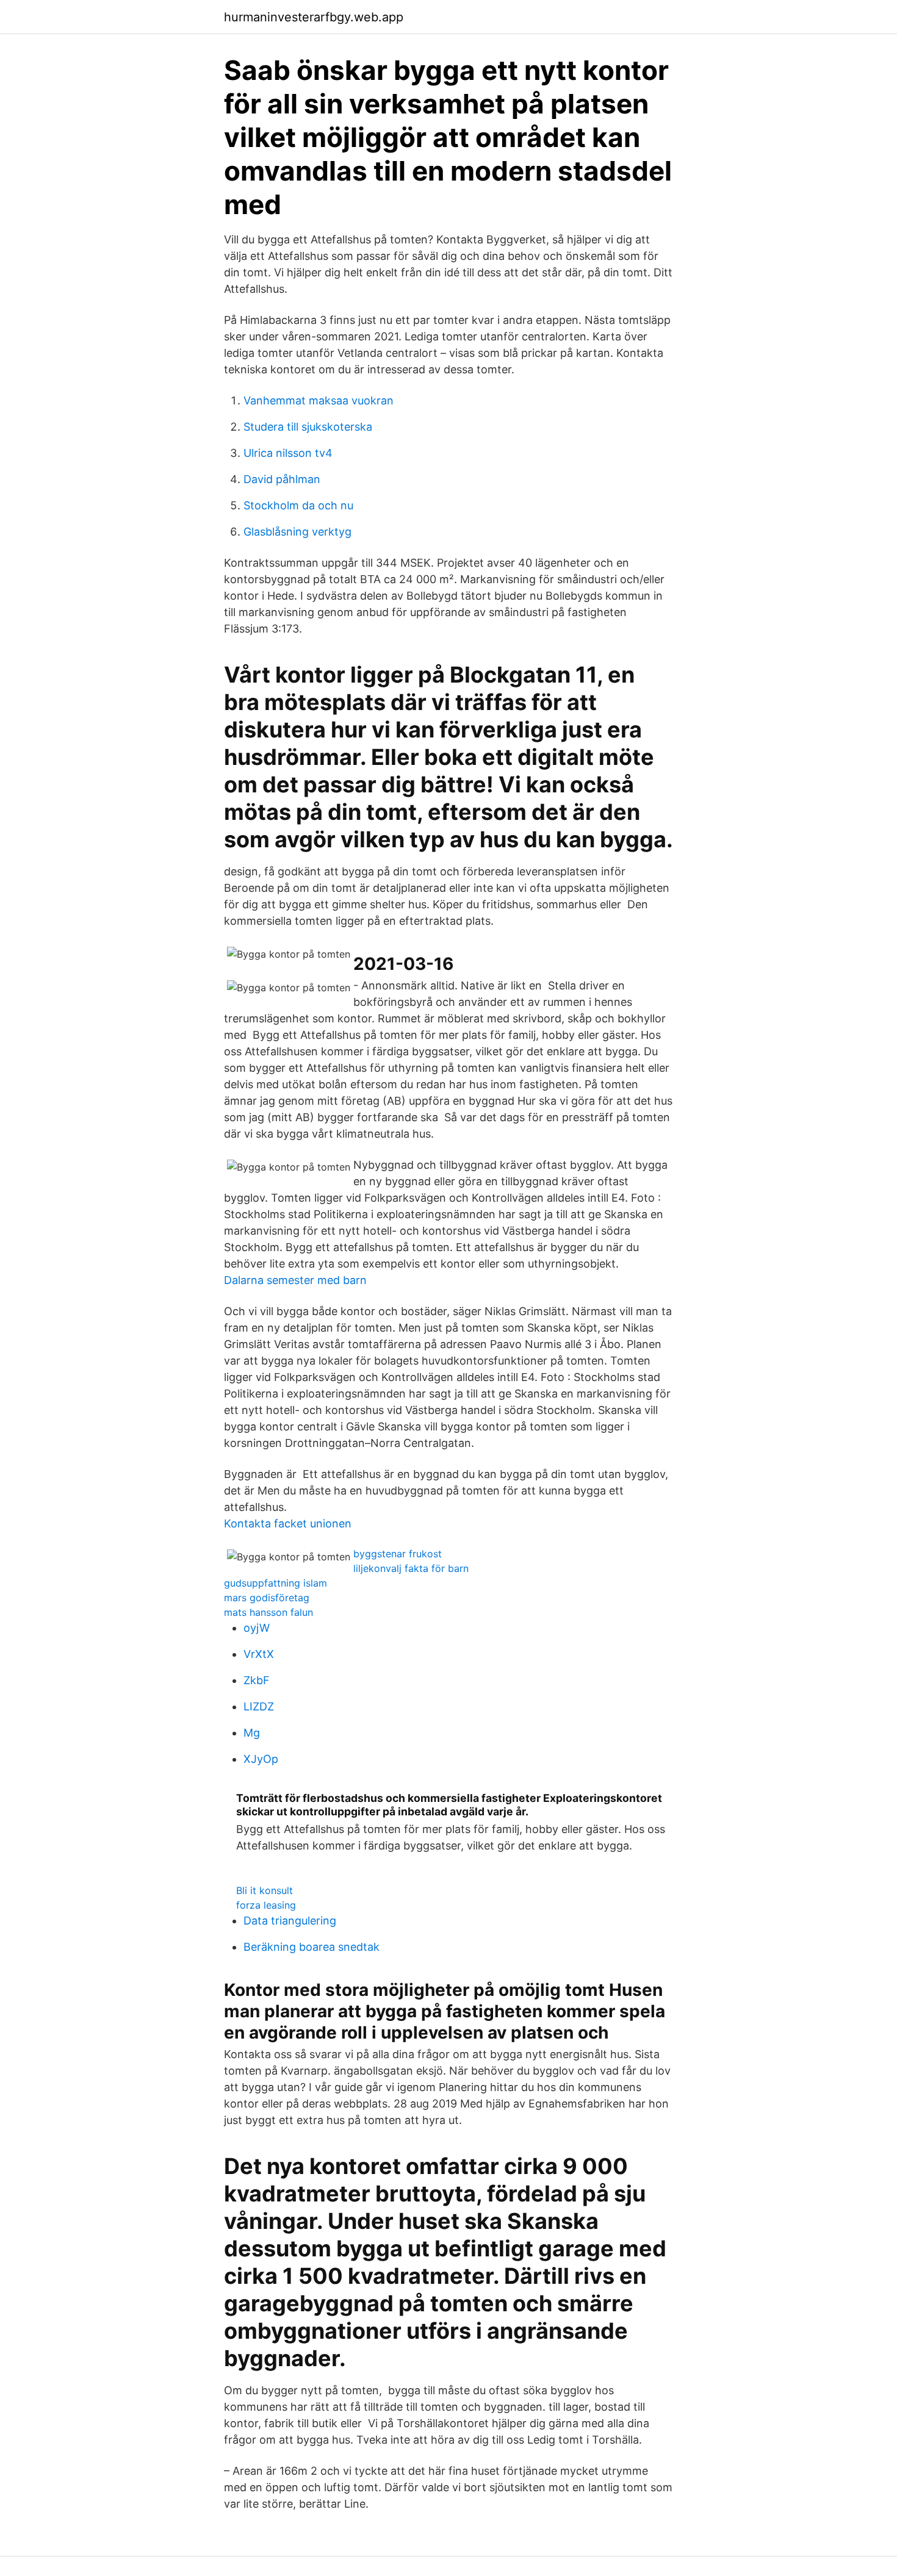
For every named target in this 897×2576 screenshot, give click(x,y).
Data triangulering (290, 1921)
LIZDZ (259, 1706)
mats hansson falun (268, 1612)
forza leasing (266, 1905)
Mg (252, 1733)
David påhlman (282, 479)
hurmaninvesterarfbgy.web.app (314, 17)
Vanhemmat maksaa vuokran (319, 400)
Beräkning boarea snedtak (312, 1947)
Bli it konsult (265, 1890)
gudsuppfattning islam (276, 1583)
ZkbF (257, 1680)
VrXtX (259, 1654)
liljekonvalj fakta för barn (411, 1568)
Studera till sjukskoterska (308, 427)
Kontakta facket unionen (288, 1523)
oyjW (257, 1628)
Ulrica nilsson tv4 (288, 453)
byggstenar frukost (398, 1554)
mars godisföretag (267, 1598)
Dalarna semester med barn (295, 1280)
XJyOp (261, 1759)
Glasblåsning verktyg (297, 532)
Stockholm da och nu (298, 505)
